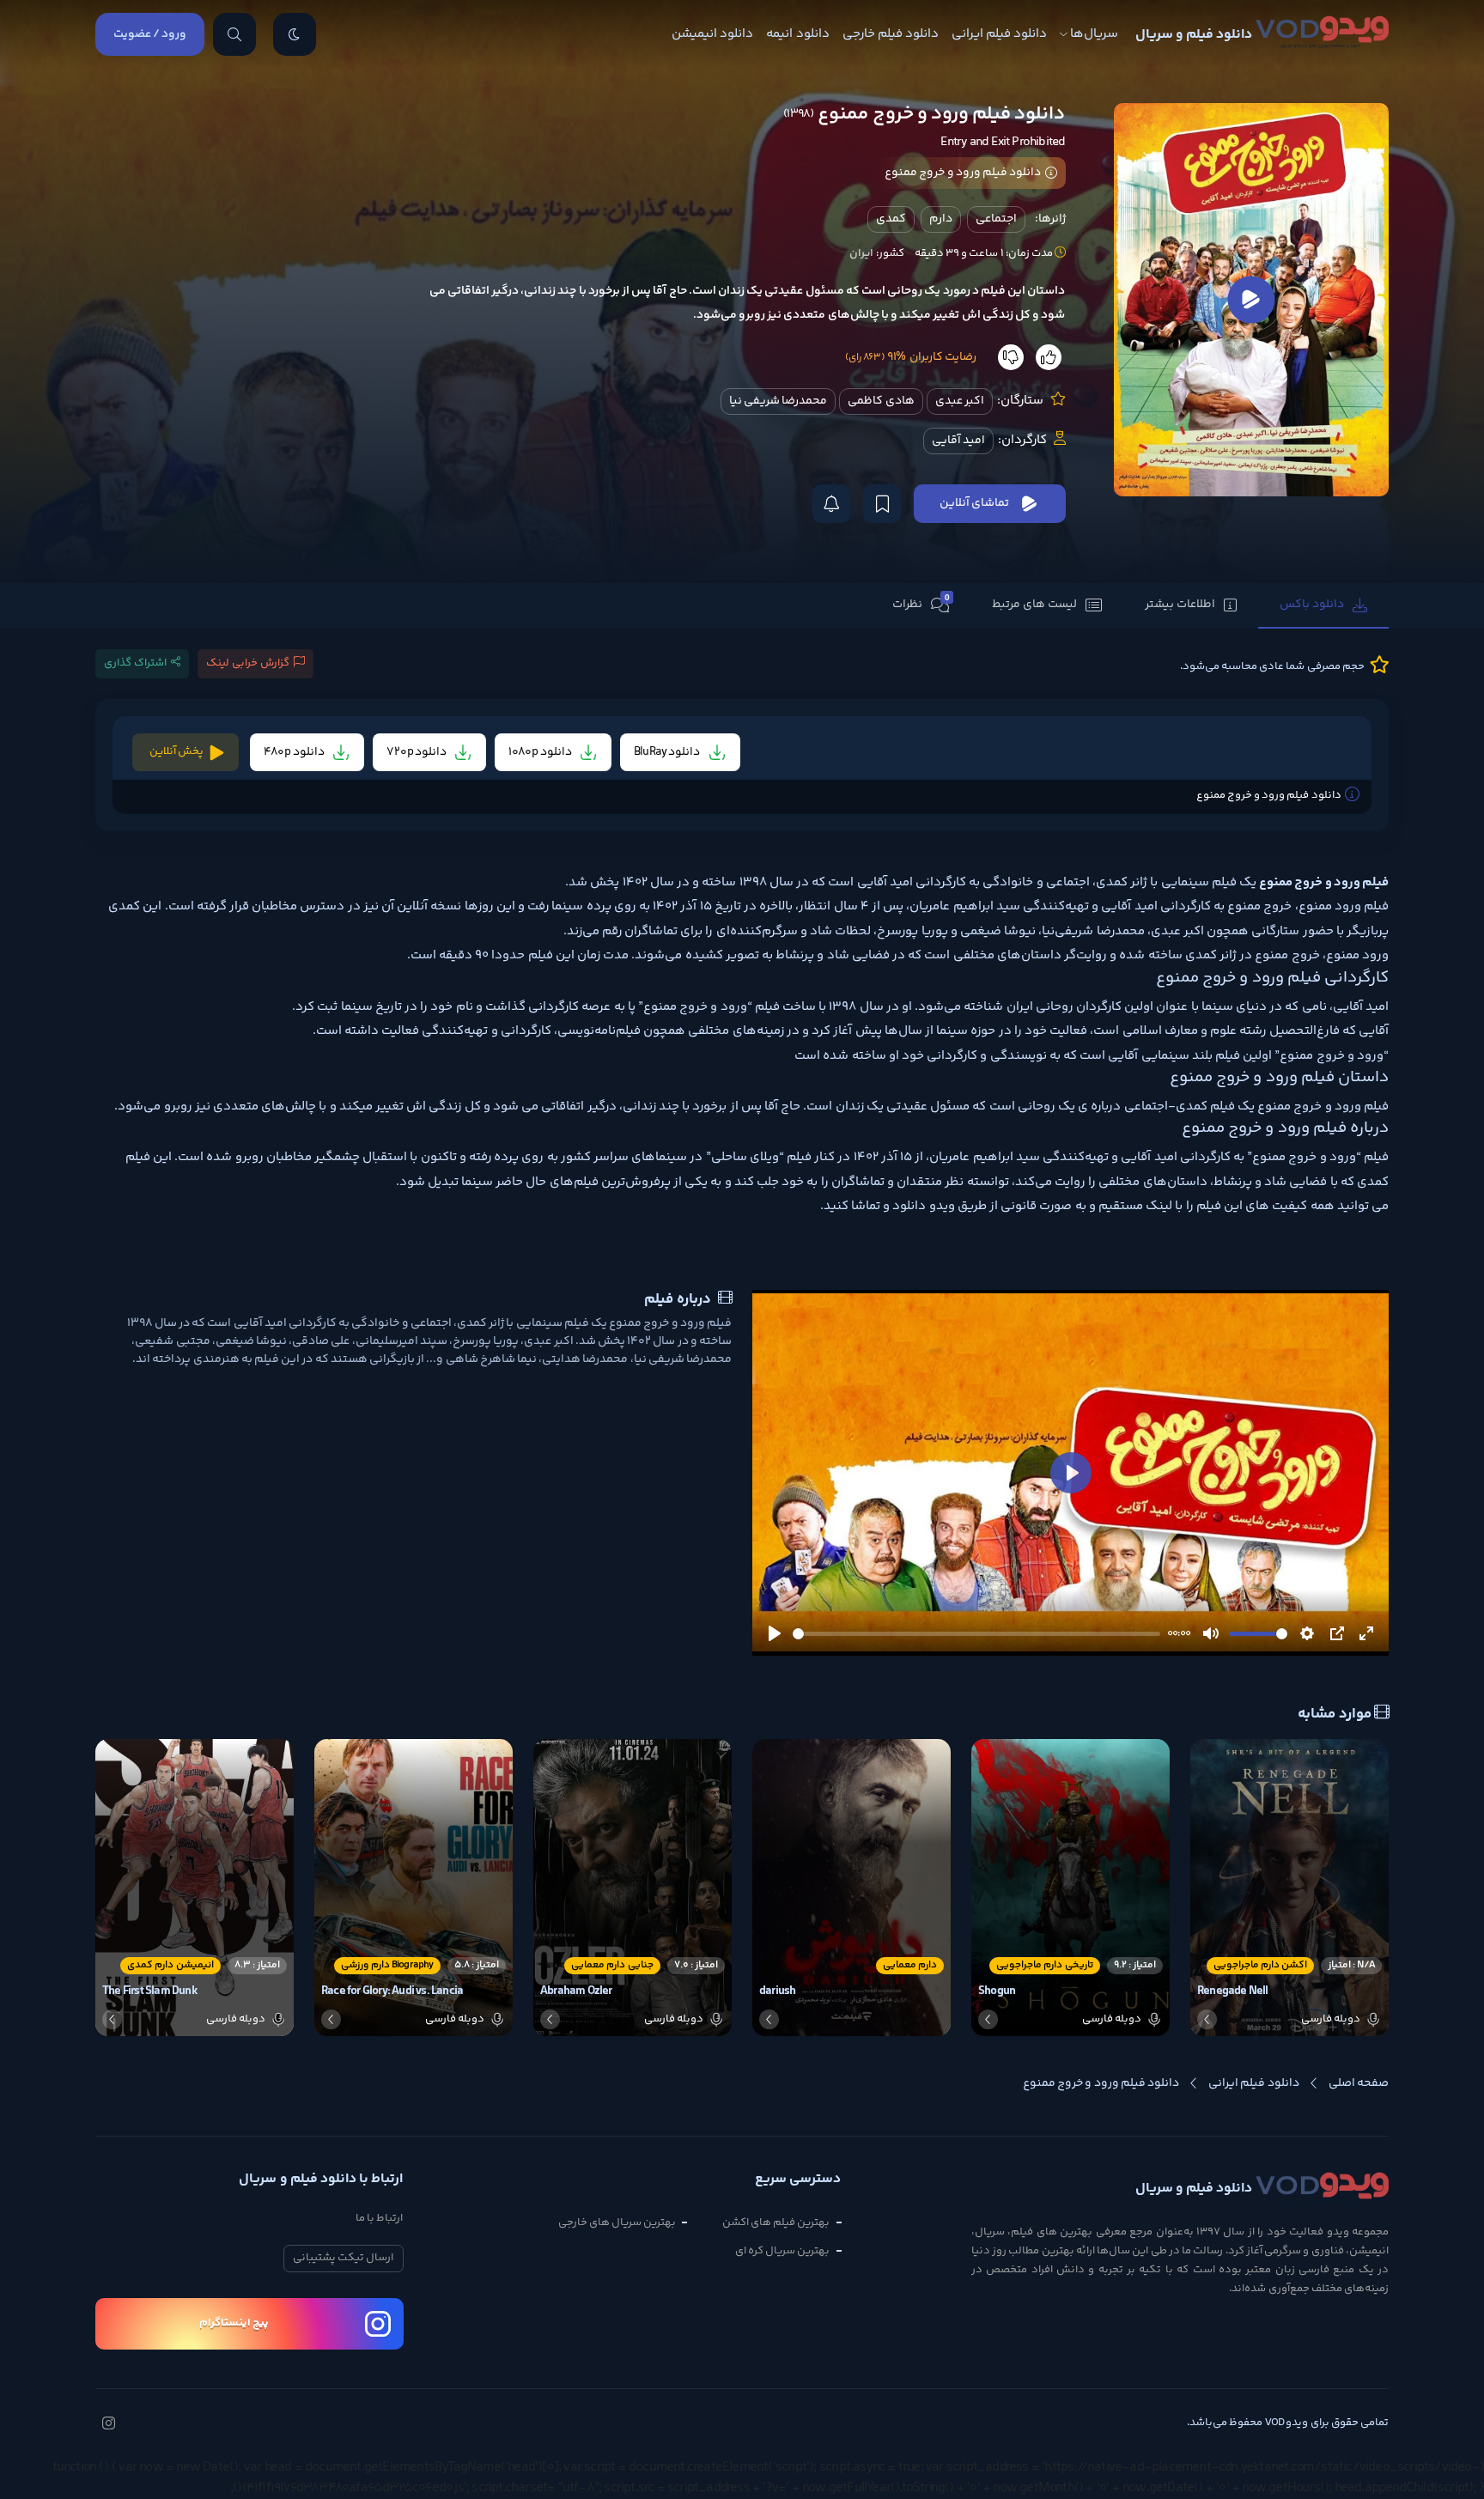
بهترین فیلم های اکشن (776, 2222)
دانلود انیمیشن (712, 34)
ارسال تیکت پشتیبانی (343, 2258)
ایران (861, 253)
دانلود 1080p (541, 752)
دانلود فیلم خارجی (891, 34)
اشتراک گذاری (135, 663)
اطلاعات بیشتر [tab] (1180, 605)
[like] (1049, 357)
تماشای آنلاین (974, 503)
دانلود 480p (295, 752)
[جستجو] (234, 34)
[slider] (976, 1634)
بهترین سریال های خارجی (617, 2222)
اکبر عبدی (960, 401)
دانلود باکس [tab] (1312, 605)
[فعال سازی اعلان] (831, 504)
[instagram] (108, 2425)
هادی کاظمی (881, 401)
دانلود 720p (418, 752)
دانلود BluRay (668, 752)
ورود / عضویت (150, 34)
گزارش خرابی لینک (248, 663)
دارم (941, 219)
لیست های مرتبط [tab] (1034, 605)
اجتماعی (996, 219)
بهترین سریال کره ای (783, 2251)
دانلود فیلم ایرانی (999, 34)
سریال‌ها (1094, 34)
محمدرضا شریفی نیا (778, 401)
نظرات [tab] (921, 604)
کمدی (891, 219)
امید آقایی (958, 441)
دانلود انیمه (797, 34)
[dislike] (1011, 357)
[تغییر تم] (295, 34)
